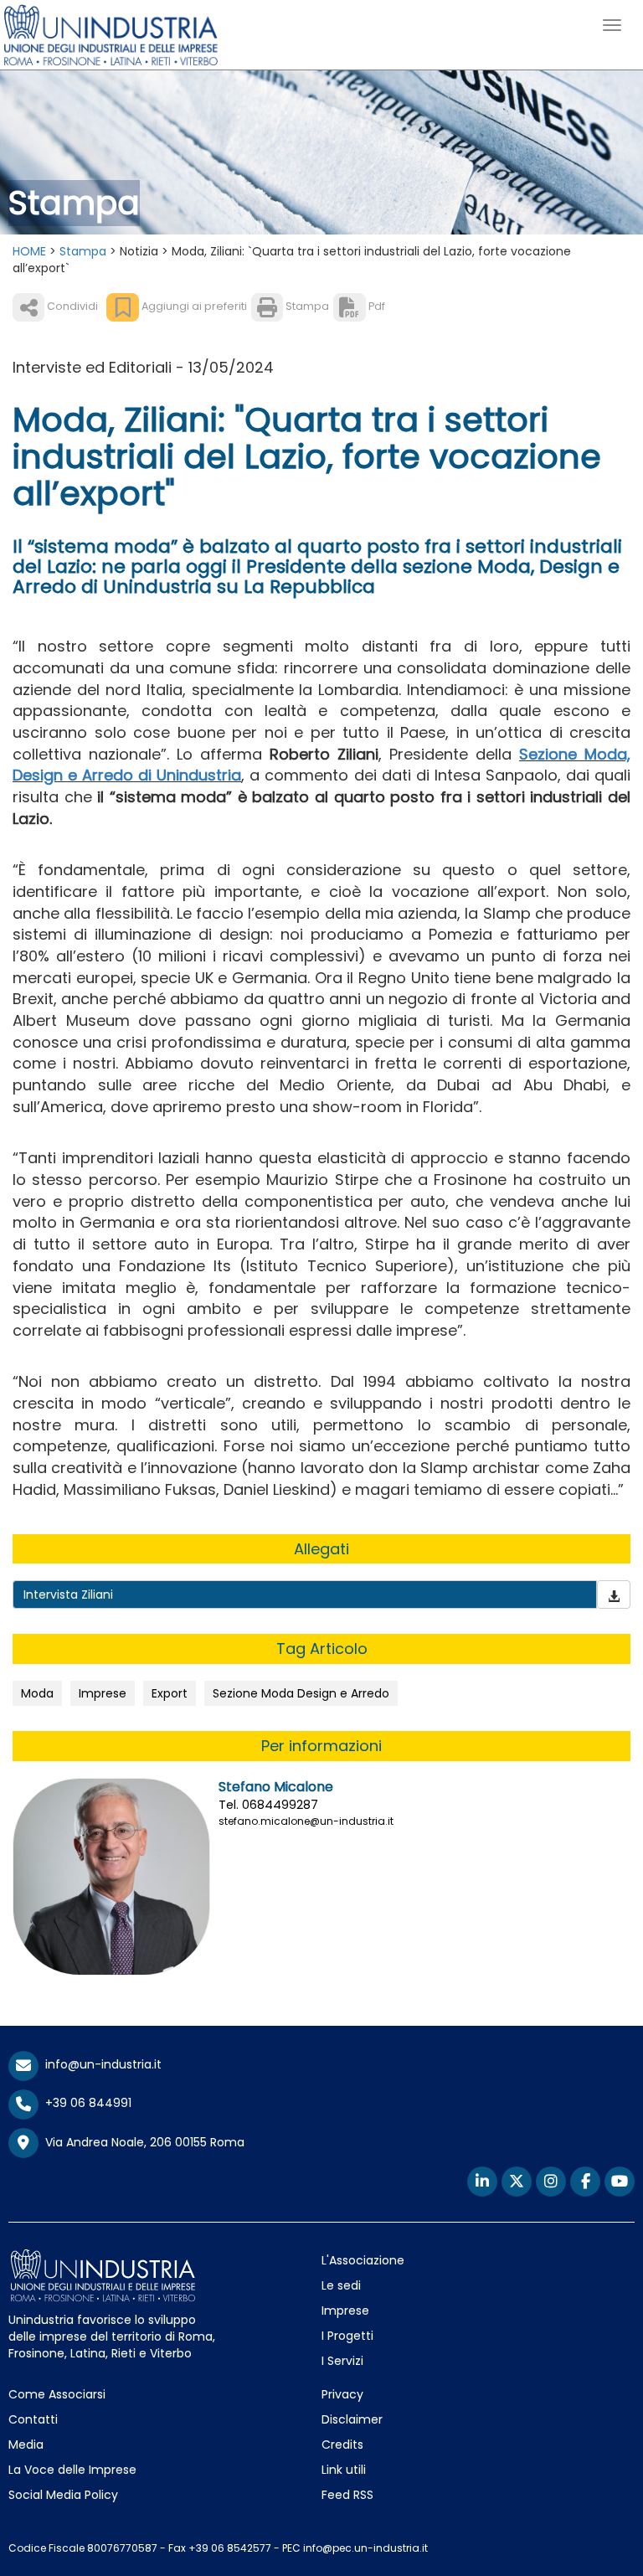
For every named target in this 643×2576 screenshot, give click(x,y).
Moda (37, 1693)
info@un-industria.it (100, 2064)
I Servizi (342, 2361)
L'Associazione (363, 2260)
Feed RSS (347, 2495)
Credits (342, 2445)
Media (26, 2445)
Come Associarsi (57, 2394)
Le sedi (341, 2285)
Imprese (103, 1693)
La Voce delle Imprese (72, 2470)
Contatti (33, 2419)
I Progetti (347, 2336)
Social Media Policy (63, 2495)
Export (170, 1693)
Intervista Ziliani (68, 1595)
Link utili (344, 2470)
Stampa (83, 251)
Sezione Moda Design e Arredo (301, 1693)
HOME (29, 251)
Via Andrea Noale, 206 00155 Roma (141, 2141)
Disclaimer (352, 2419)
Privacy (342, 2394)
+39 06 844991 (85, 2103)
